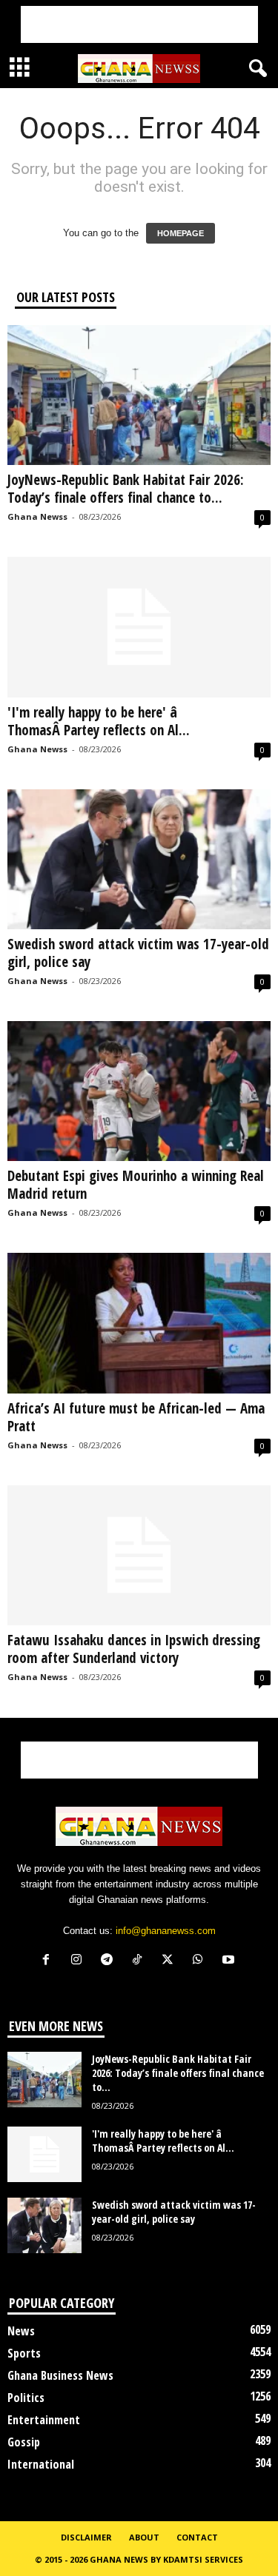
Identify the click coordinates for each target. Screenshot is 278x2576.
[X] (171, 1961)
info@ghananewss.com (166, 1931)
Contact (197, 2537)
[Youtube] (230, 1961)
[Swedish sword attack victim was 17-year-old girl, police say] (139, 859)
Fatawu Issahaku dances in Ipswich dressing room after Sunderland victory (134, 1649)
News (21, 2331)
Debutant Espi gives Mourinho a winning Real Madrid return (136, 1185)
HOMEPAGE (181, 233)
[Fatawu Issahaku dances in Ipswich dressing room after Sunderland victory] (139, 1555)
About (144, 2537)
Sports (24, 2353)
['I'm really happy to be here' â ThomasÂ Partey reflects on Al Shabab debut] (139, 627)
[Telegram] (110, 1961)
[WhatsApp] (201, 1961)
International (41, 2464)
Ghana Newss (37, 516)
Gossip (24, 2442)
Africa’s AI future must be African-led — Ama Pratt (136, 1417)
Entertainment (44, 2420)
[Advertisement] (139, 24)
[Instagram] (80, 1961)
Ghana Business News (60, 2375)
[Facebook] (49, 1961)
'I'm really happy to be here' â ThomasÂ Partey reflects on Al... (99, 721)
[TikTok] (140, 1961)
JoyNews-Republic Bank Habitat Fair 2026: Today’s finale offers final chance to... (126, 489)
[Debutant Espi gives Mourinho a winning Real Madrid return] (139, 1091)
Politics (26, 2398)
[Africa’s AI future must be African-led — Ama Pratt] (139, 1323)
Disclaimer (86, 2537)
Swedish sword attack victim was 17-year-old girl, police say (138, 953)
